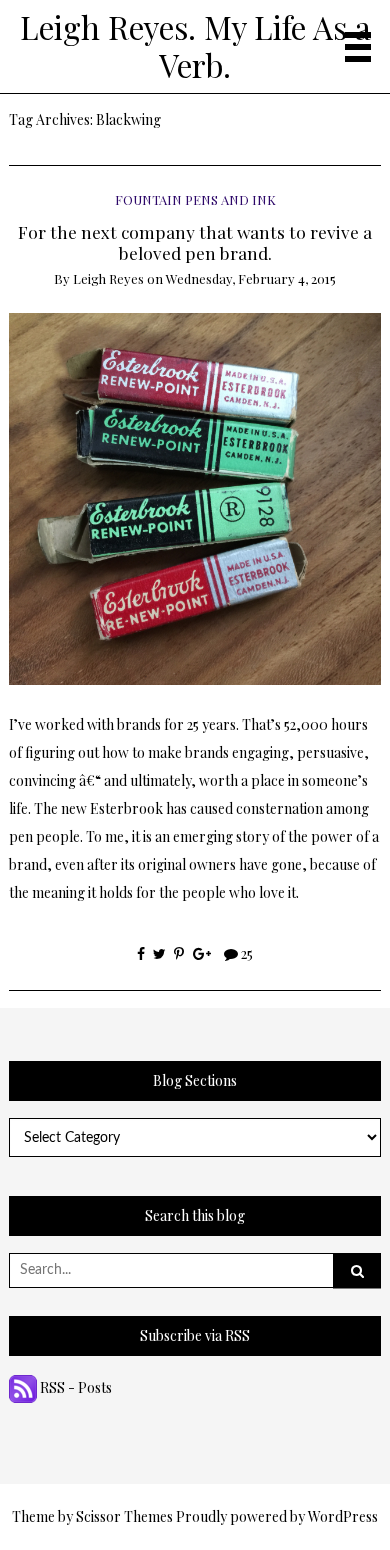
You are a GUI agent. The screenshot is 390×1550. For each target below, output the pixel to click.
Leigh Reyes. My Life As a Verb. (195, 46)
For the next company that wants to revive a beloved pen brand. (195, 242)
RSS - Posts (74, 1387)
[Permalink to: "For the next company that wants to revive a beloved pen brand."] (195, 497)
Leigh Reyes (108, 278)
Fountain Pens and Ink (195, 199)
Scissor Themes (124, 1516)
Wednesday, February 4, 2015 (251, 278)
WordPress (343, 1516)
